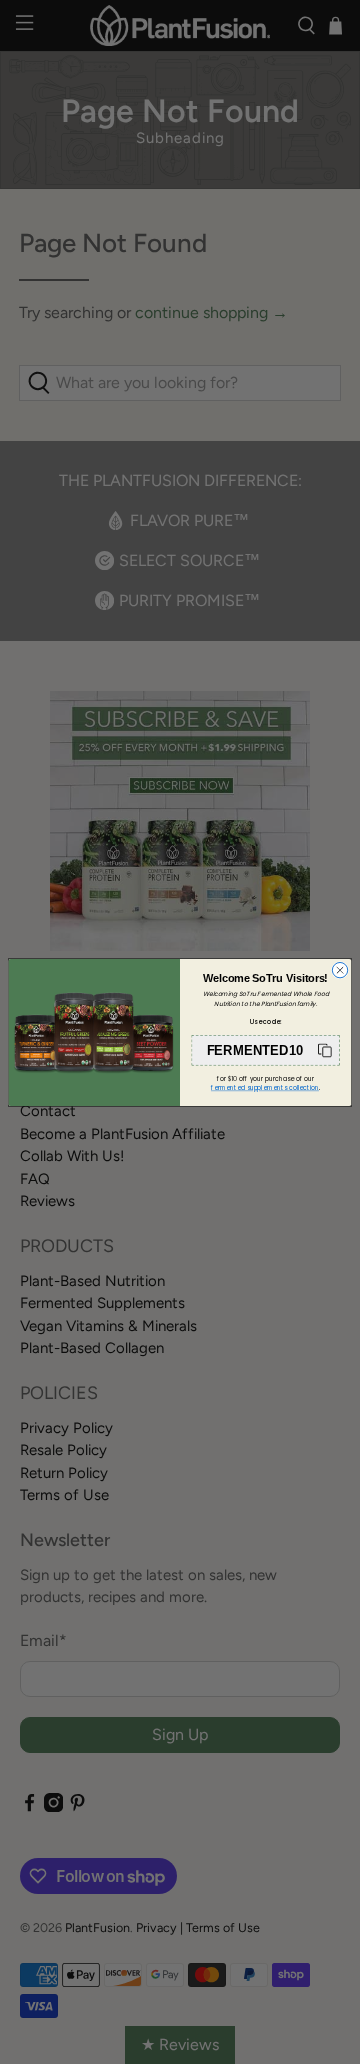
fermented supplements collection (265, 1087)
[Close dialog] (339, 969)
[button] (265, 1049)
